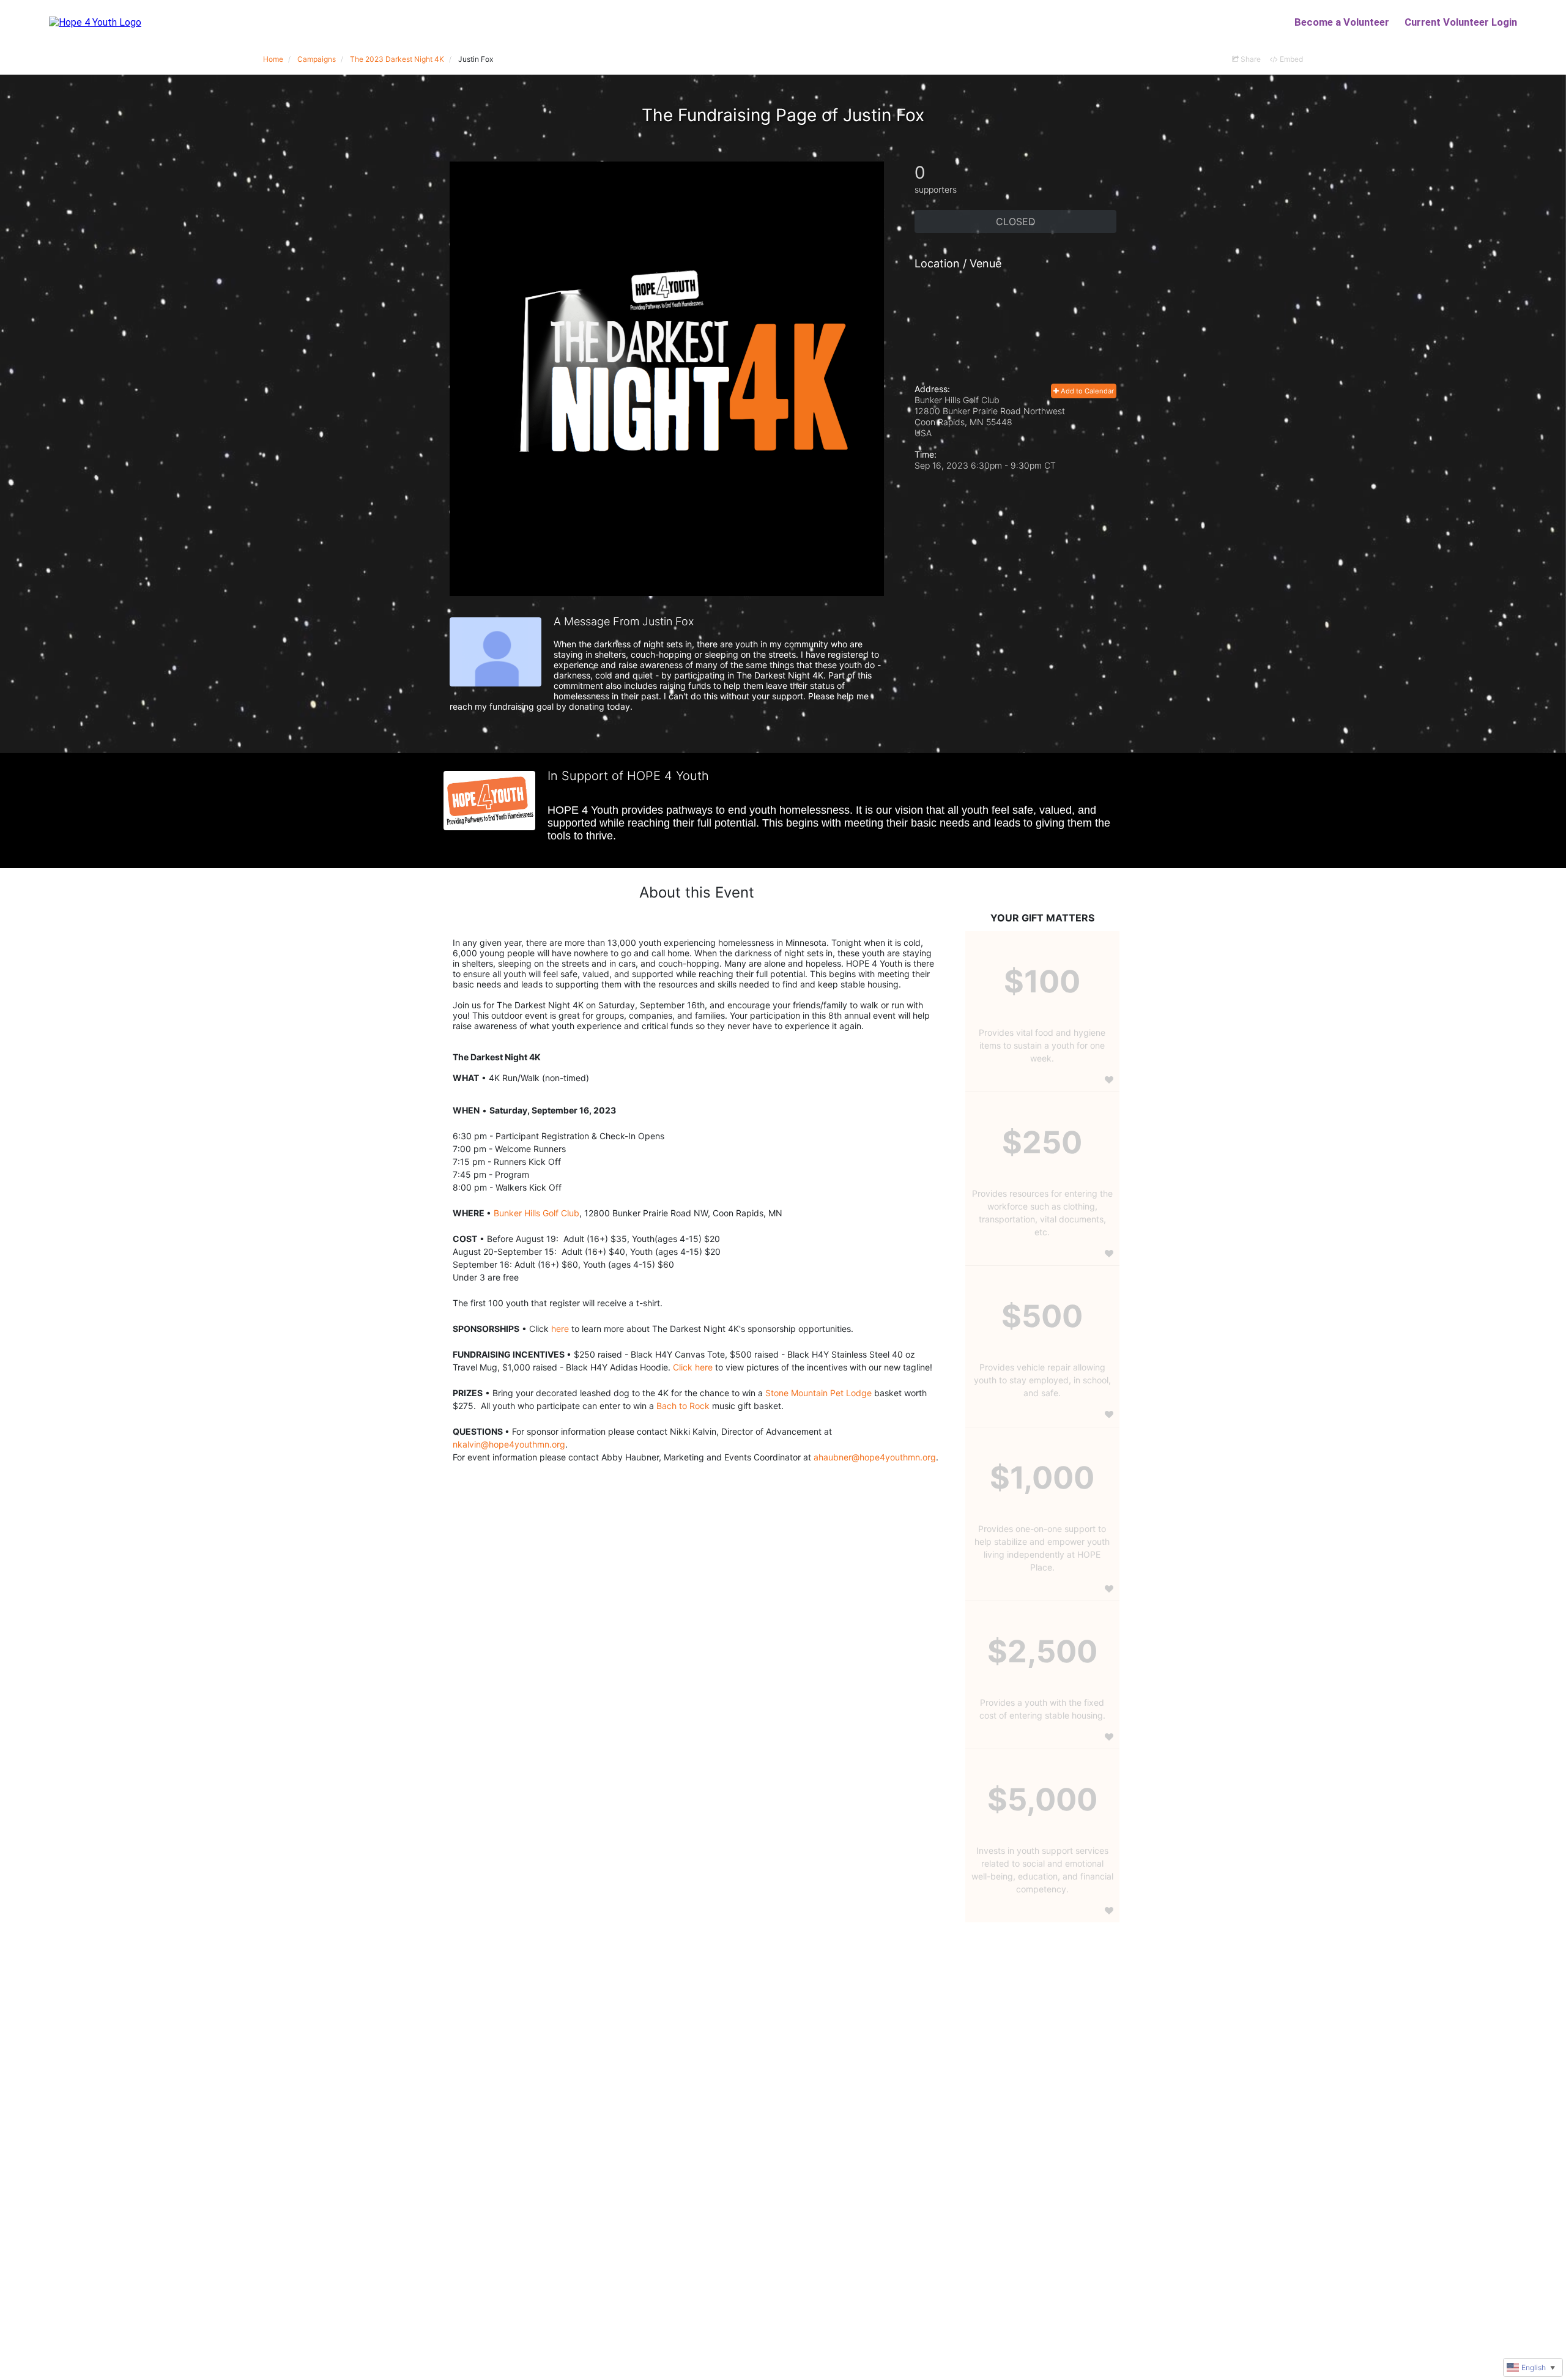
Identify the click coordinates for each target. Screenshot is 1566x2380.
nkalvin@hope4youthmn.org (509, 1444)
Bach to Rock (683, 1406)
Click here (693, 1367)
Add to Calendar (1086, 391)
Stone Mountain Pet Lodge (818, 1393)
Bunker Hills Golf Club (536, 1213)
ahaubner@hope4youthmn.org (875, 1457)
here (560, 1329)
